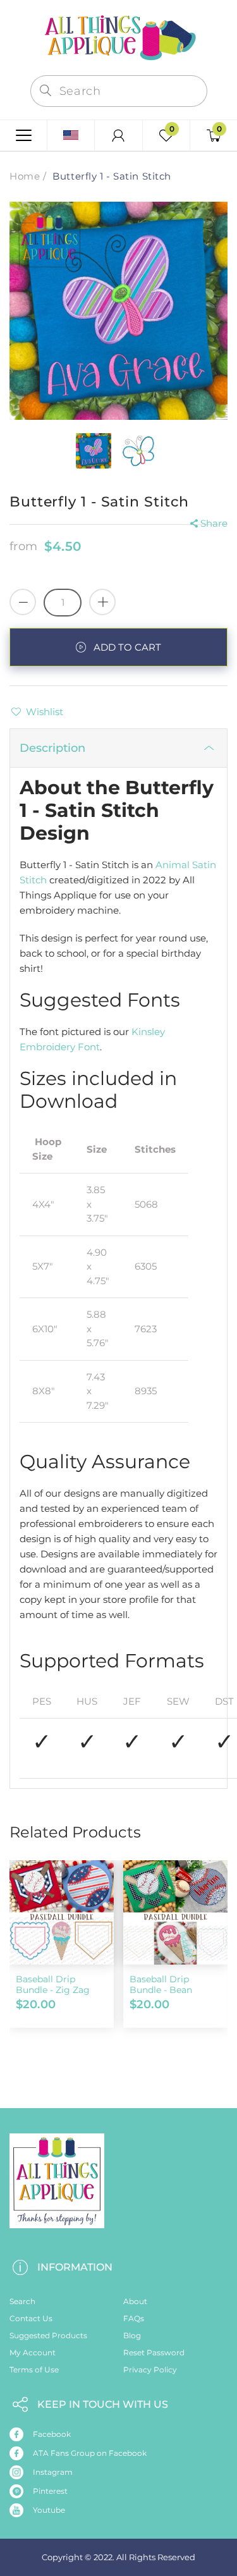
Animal (173, 865)
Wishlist (45, 712)
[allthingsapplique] (119, 36)
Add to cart (127, 647)
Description (52, 748)
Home (25, 176)
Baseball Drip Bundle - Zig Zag (53, 1984)
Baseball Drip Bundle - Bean (161, 1984)
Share (214, 523)
